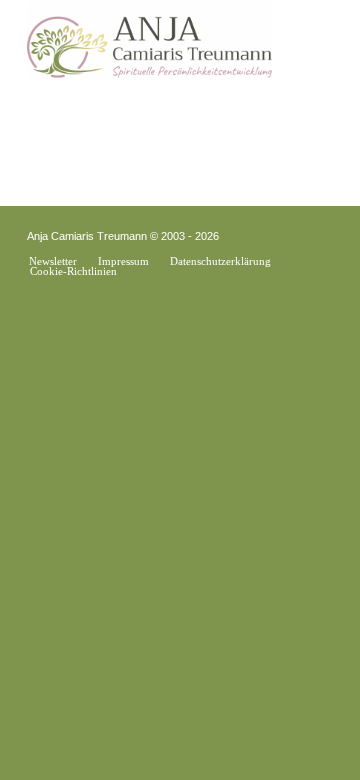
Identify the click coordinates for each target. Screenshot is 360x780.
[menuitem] (53, 261)
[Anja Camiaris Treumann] (149, 40)
